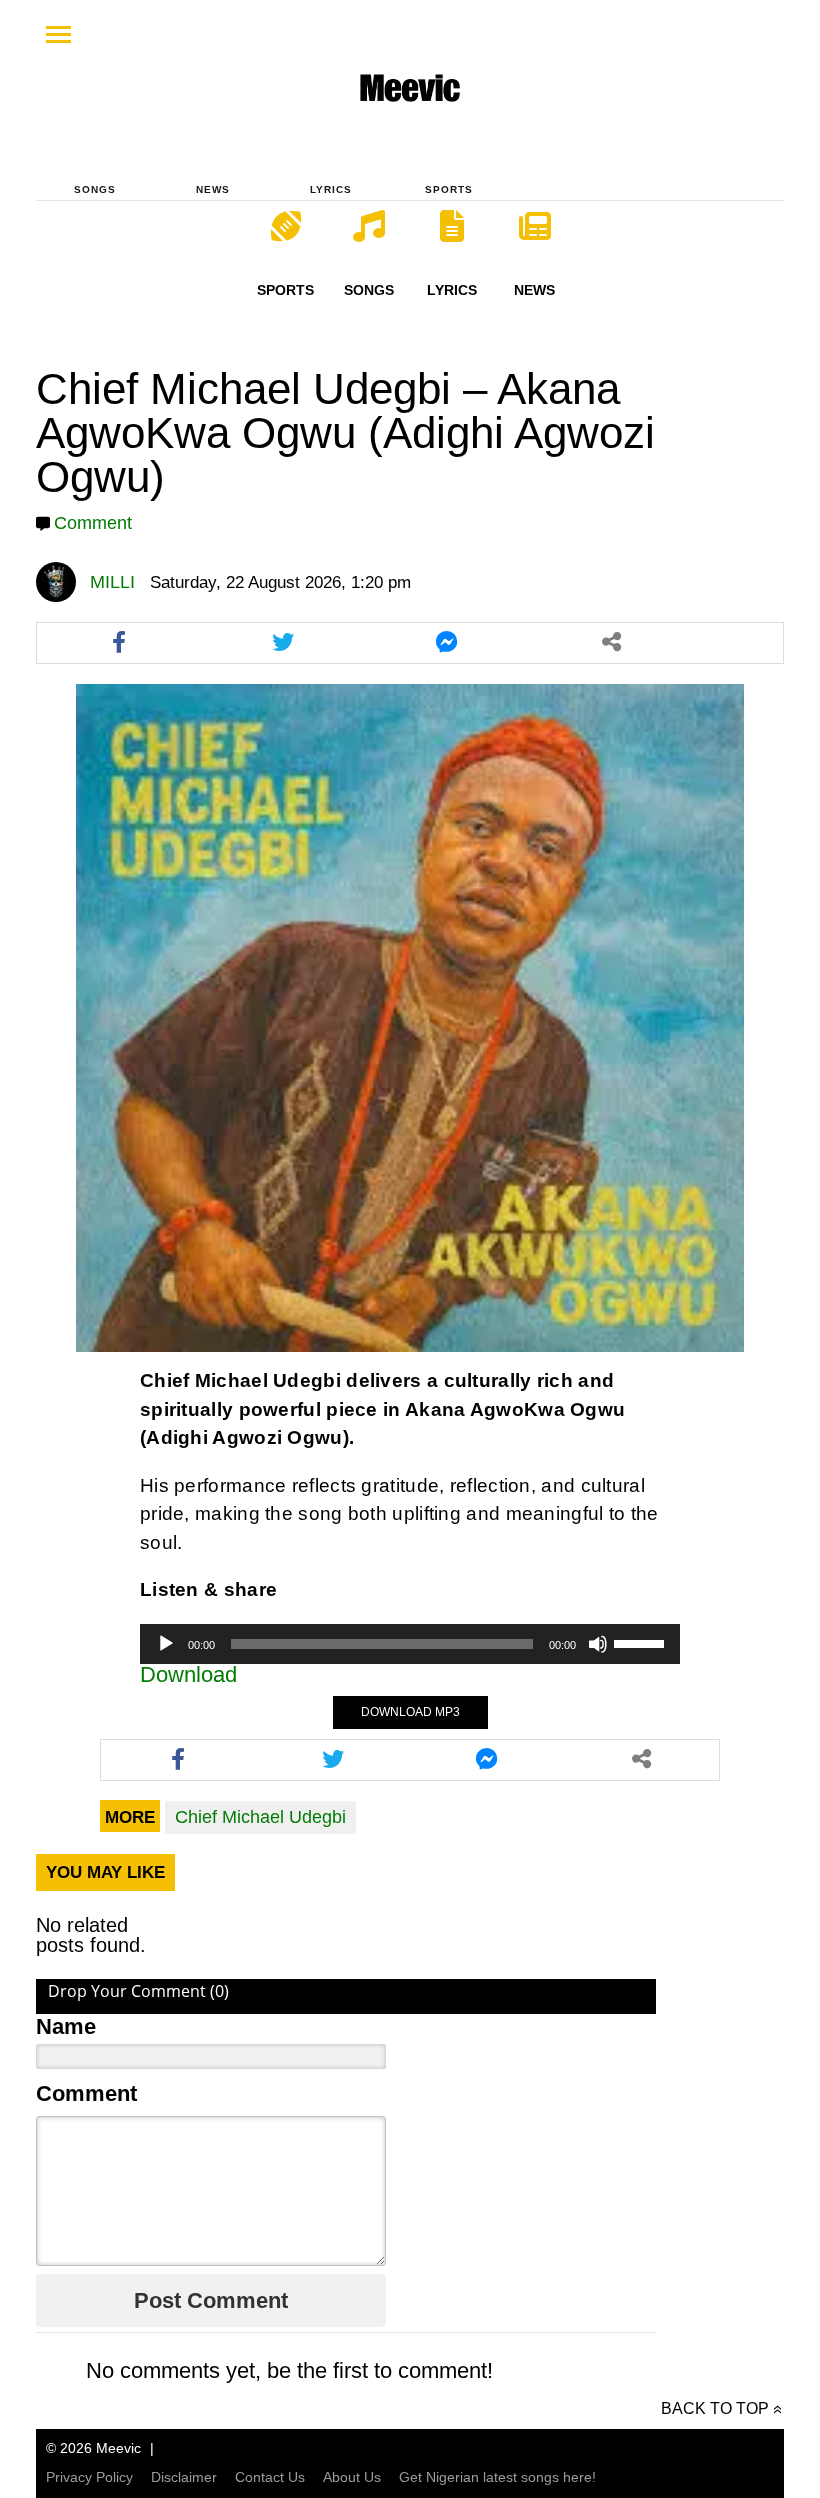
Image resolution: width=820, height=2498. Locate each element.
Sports (449, 189)
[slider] (642, 1642)
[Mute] (598, 1644)
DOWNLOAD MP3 (410, 1712)
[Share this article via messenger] (447, 643)
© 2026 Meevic (93, 2448)
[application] (410, 1644)
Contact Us (270, 2477)
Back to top (715, 2408)
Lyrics (331, 189)
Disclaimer (184, 2477)
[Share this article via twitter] (283, 643)
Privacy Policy (89, 2477)
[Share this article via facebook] (119, 643)
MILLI (112, 582)
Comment (93, 523)
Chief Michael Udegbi (260, 1817)
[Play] (166, 1644)
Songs (95, 189)
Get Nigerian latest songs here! (497, 2477)
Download (188, 1674)
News (213, 189)
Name (66, 2026)
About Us (352, 2477)
